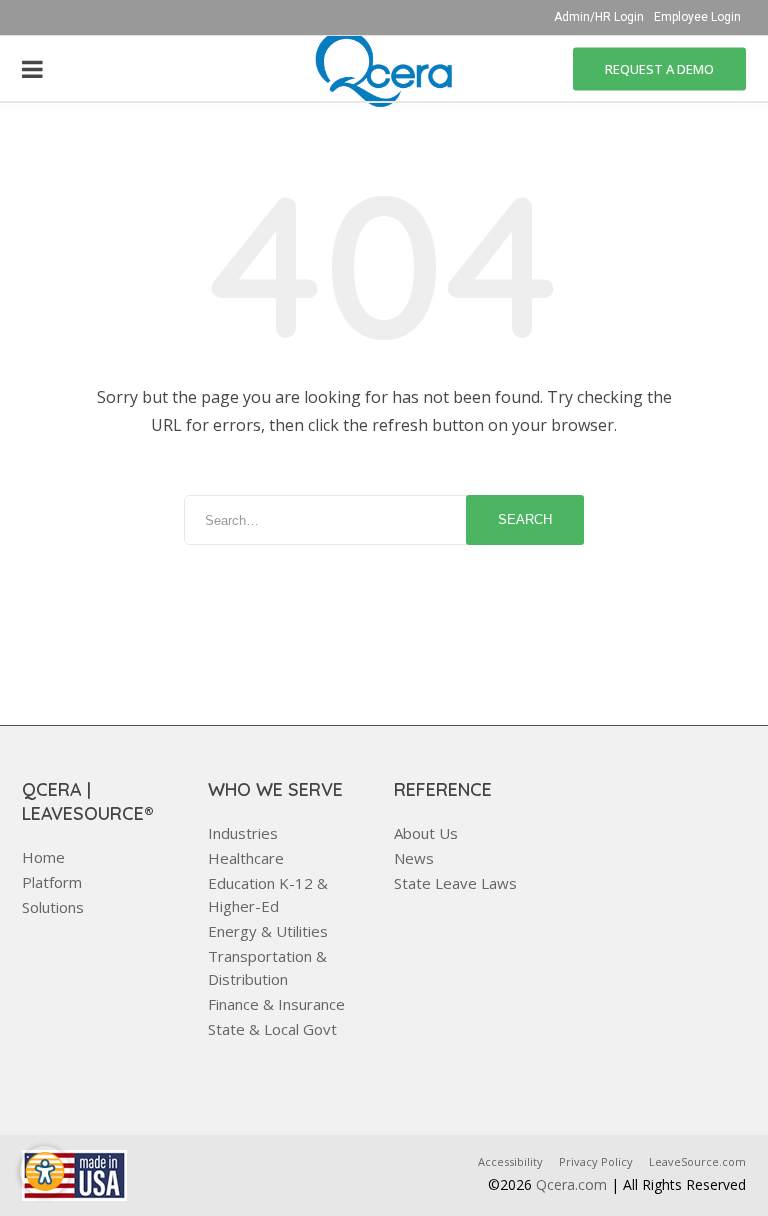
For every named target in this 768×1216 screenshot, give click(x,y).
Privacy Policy (596, 1161)
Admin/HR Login (599, 17)
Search (525, 519)
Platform (52, 882)
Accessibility (510, 1161)
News (414, 858)
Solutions (53, 907)
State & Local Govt (272, 1029)
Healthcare (246, 858)
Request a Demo (659, 68)
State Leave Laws (455, 883)
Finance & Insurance (276, 1004)
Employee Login (697, 17)
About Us (426, 833)
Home (43, 857)
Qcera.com (571, 1184)
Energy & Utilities (268, 931)
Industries (243, 833)
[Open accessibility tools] (45, 1171)
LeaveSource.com (697, 1161)
